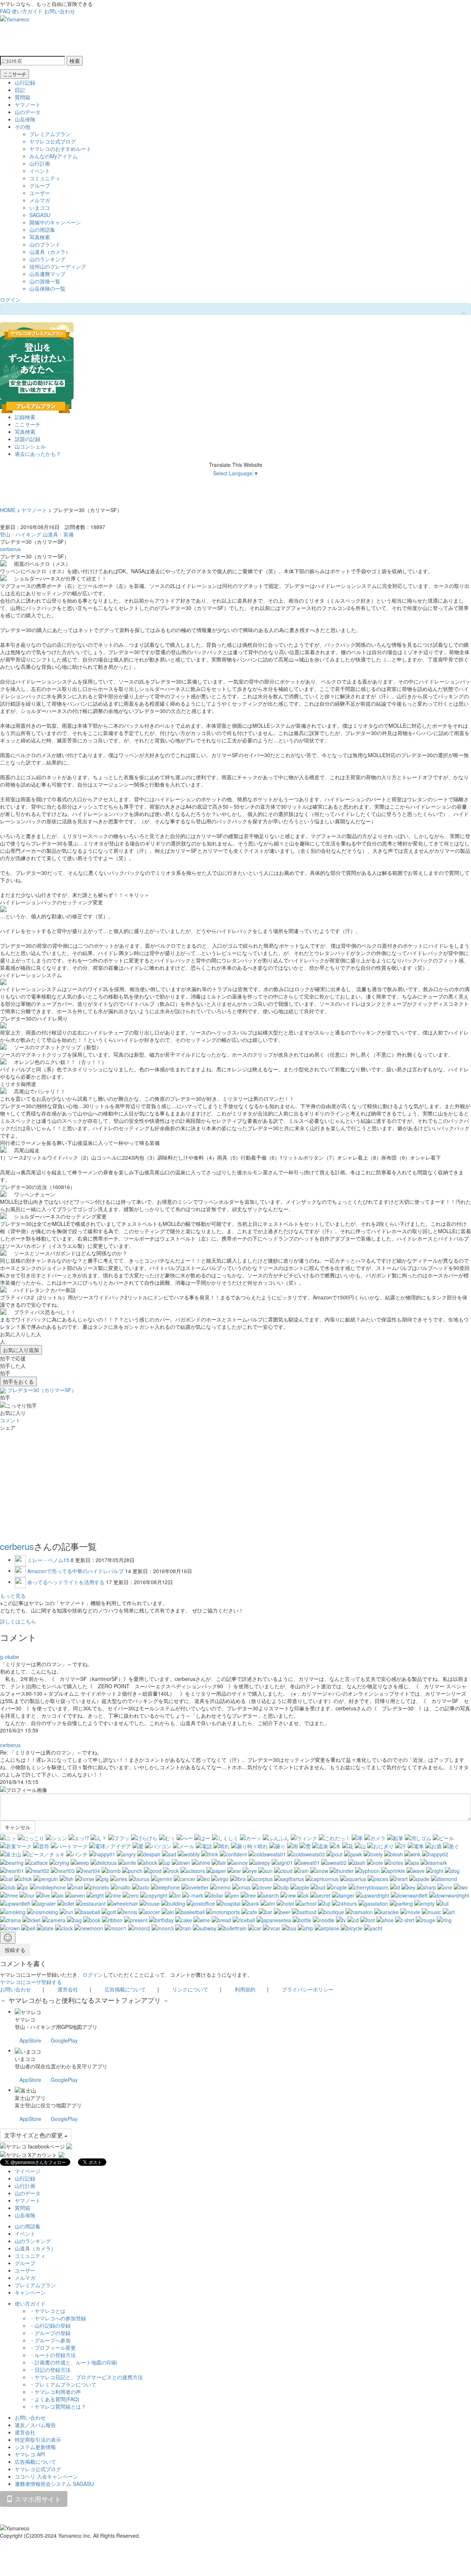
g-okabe (10, 1657)
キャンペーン (30, 2292)
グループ (40, 185)
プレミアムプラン (50, 134)
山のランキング (47, 259)
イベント (40, 171)
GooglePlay (64, 2040)
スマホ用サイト (37, 2499)
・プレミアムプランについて (63, 2384)
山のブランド (45, 244)
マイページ (28, 2171)
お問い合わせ (60, 11)
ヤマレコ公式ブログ (53, 141)
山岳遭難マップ (47, 274)
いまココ (40, 207)
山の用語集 (42, 230)
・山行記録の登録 (50, 2325)
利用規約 (245, 1989)
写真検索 (40, 237)
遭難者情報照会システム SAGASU (54, 2484)
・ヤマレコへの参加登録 (58, 2318)
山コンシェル (30, 446)
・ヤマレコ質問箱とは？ (58, 2406)
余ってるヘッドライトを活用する (66, 1582)
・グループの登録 (50, 2333)
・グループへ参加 (50, 2340)
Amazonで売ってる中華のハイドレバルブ (75, 1571)
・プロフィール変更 (53, 2348)
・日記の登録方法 (50, 2370)
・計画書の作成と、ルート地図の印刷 (73, 2362)
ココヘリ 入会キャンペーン (46, 2476)
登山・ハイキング (21, 534)
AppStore (30, 2040)
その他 (22, 127)
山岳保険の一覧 (47, 288)
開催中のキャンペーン (55, 222)
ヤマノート (28, 104)
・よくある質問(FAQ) (54, 2399)
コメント (10, 1420)
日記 (20, 90)
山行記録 (25, 82)
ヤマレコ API (30, 2454)
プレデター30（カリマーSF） (42, 1390)
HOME (8, 510)
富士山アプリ (30, 2098)
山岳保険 (25, 119)
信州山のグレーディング (58, 266)
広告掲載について (125, 1989)
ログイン (10, 299)
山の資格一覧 (45, 281)
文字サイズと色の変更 (34, 2135)
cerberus (10, 549)
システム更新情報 (35, 2447)
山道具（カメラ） (50, 252)
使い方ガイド (27, 11)
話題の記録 (28, 439)
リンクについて (190, 1989)
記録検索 (25, 417)
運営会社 (68, 1989)
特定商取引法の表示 (38, 2440)
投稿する (15, 1950)
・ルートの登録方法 (53, 2355)
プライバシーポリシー (308, 1989)
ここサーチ (15, 74)
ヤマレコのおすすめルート (60, 149)
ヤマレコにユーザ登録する (31, 1982)
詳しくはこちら (18, 1621)
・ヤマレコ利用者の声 (55, 2392)
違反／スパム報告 (35, 2425)
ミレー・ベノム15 (48, 1560)
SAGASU (40, 215)
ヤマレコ (25, 2019)
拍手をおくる (18, 1381)
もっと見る (13, 1596)
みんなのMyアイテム (54, 156)
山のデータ (28, 112)
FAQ (5, 11)
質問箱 (22, 97)
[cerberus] (4, 1390)
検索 (75, 61)
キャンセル (18, 1827)
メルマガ (40, 200)
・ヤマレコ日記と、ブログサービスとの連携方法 (86, 2377)
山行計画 (40, 163)
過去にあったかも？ (38, 454)
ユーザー (40, 193)
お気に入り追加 (21, 1350)
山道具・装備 (58, 534)
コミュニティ (45, 178)
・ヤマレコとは (47, 2311)
